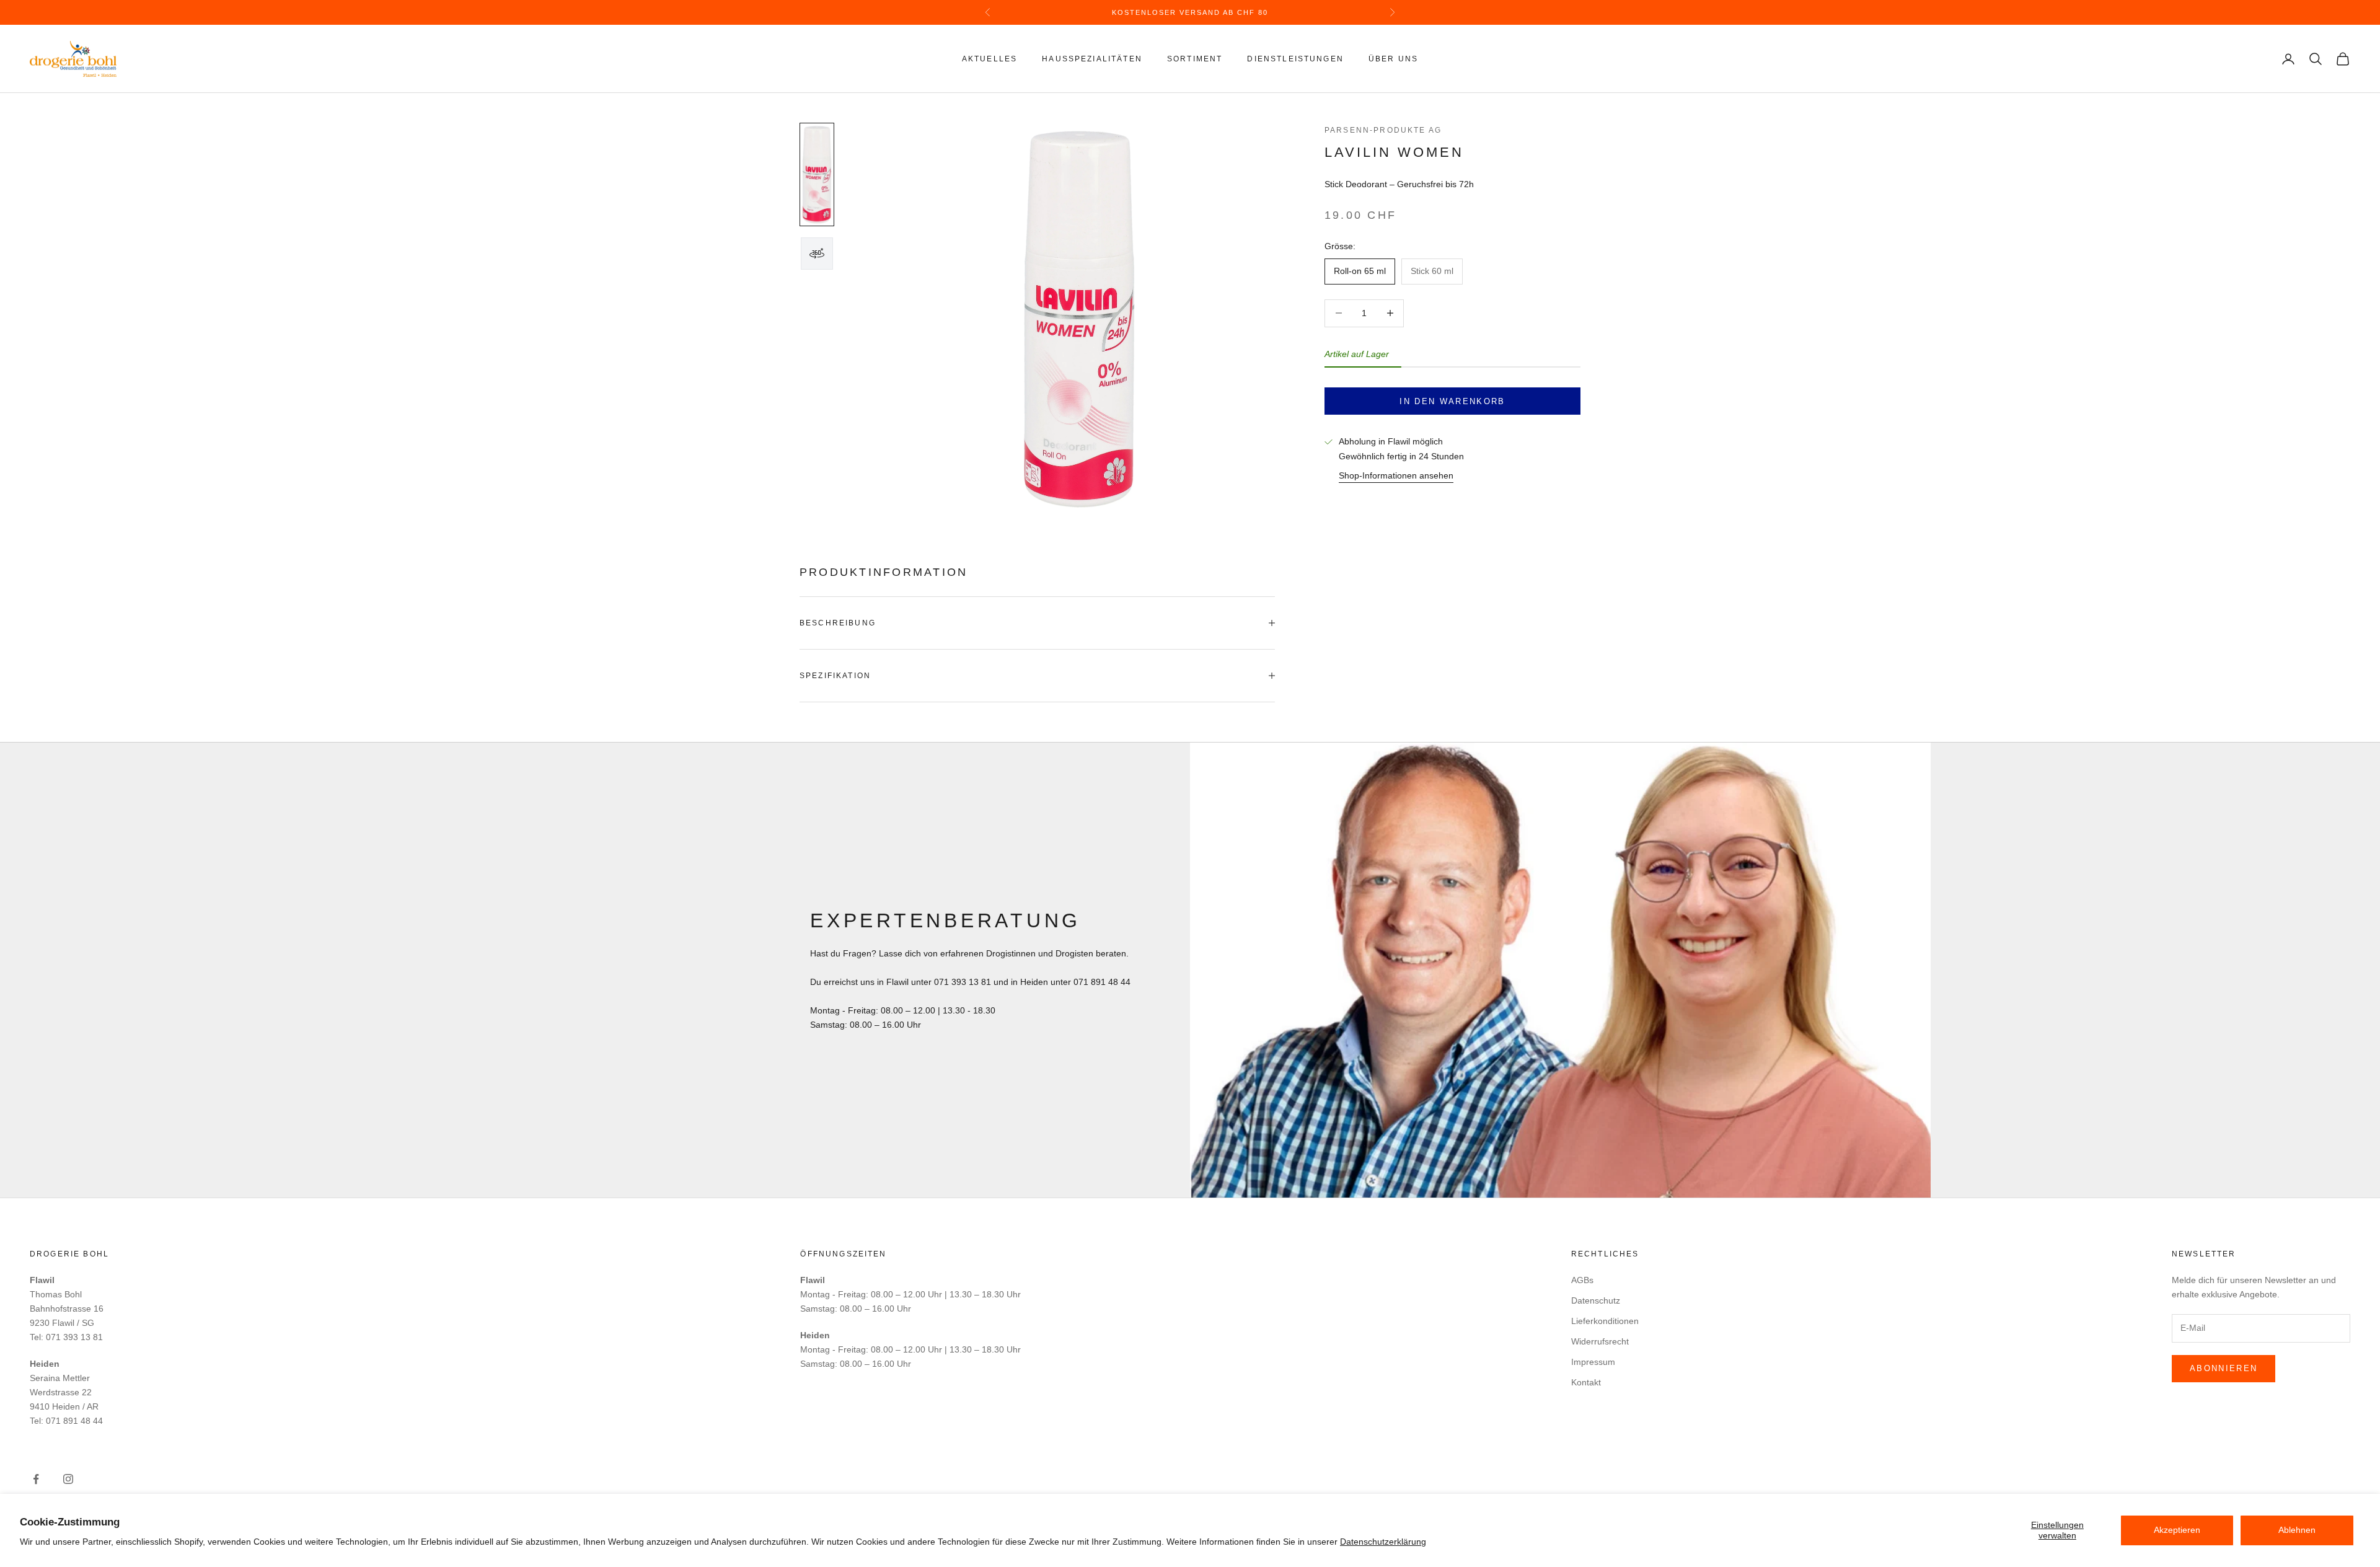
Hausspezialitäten (1092, 59)
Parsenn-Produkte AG (1383, 130)
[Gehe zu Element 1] (817, 174)
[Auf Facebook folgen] (36, 1479)
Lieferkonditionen (1605, 1321)
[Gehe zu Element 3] (817, 254)
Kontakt (1586, 1382)
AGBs (1582, 1280)
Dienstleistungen (1295, 59)
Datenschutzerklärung (1383, 1542)
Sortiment (1195, 59)
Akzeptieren (2177, 1530)
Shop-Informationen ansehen (1396, 475)
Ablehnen (2297, 1530)
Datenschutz (1596, 1300)
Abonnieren (2224, 1368)
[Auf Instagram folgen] (68, 1479)
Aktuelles (989, 59)
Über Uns (1393, 59)
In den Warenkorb (1452, 401)
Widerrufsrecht (1600, 1341)
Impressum (1593, 1362)
